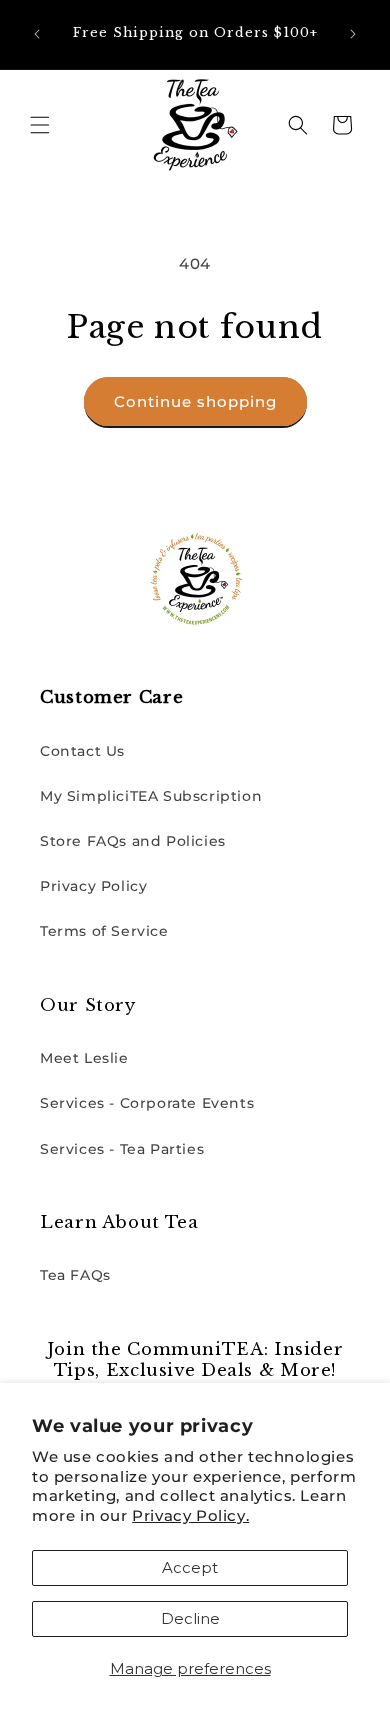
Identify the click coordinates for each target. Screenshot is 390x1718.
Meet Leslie (84, 1058)
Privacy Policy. (190, 1515)
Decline (190, 1618)
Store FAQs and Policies (133, 841)
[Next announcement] (353, 34)
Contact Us (82, 751)
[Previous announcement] (37, 34)
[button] (40, 125)
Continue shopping (195, 401)
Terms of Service (104, 931)
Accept (190, 1567)
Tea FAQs (75, 1275)
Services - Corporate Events (147, 1103)
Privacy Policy (93, 886)
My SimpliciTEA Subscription (151, 796)
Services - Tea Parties (122, 1149)
